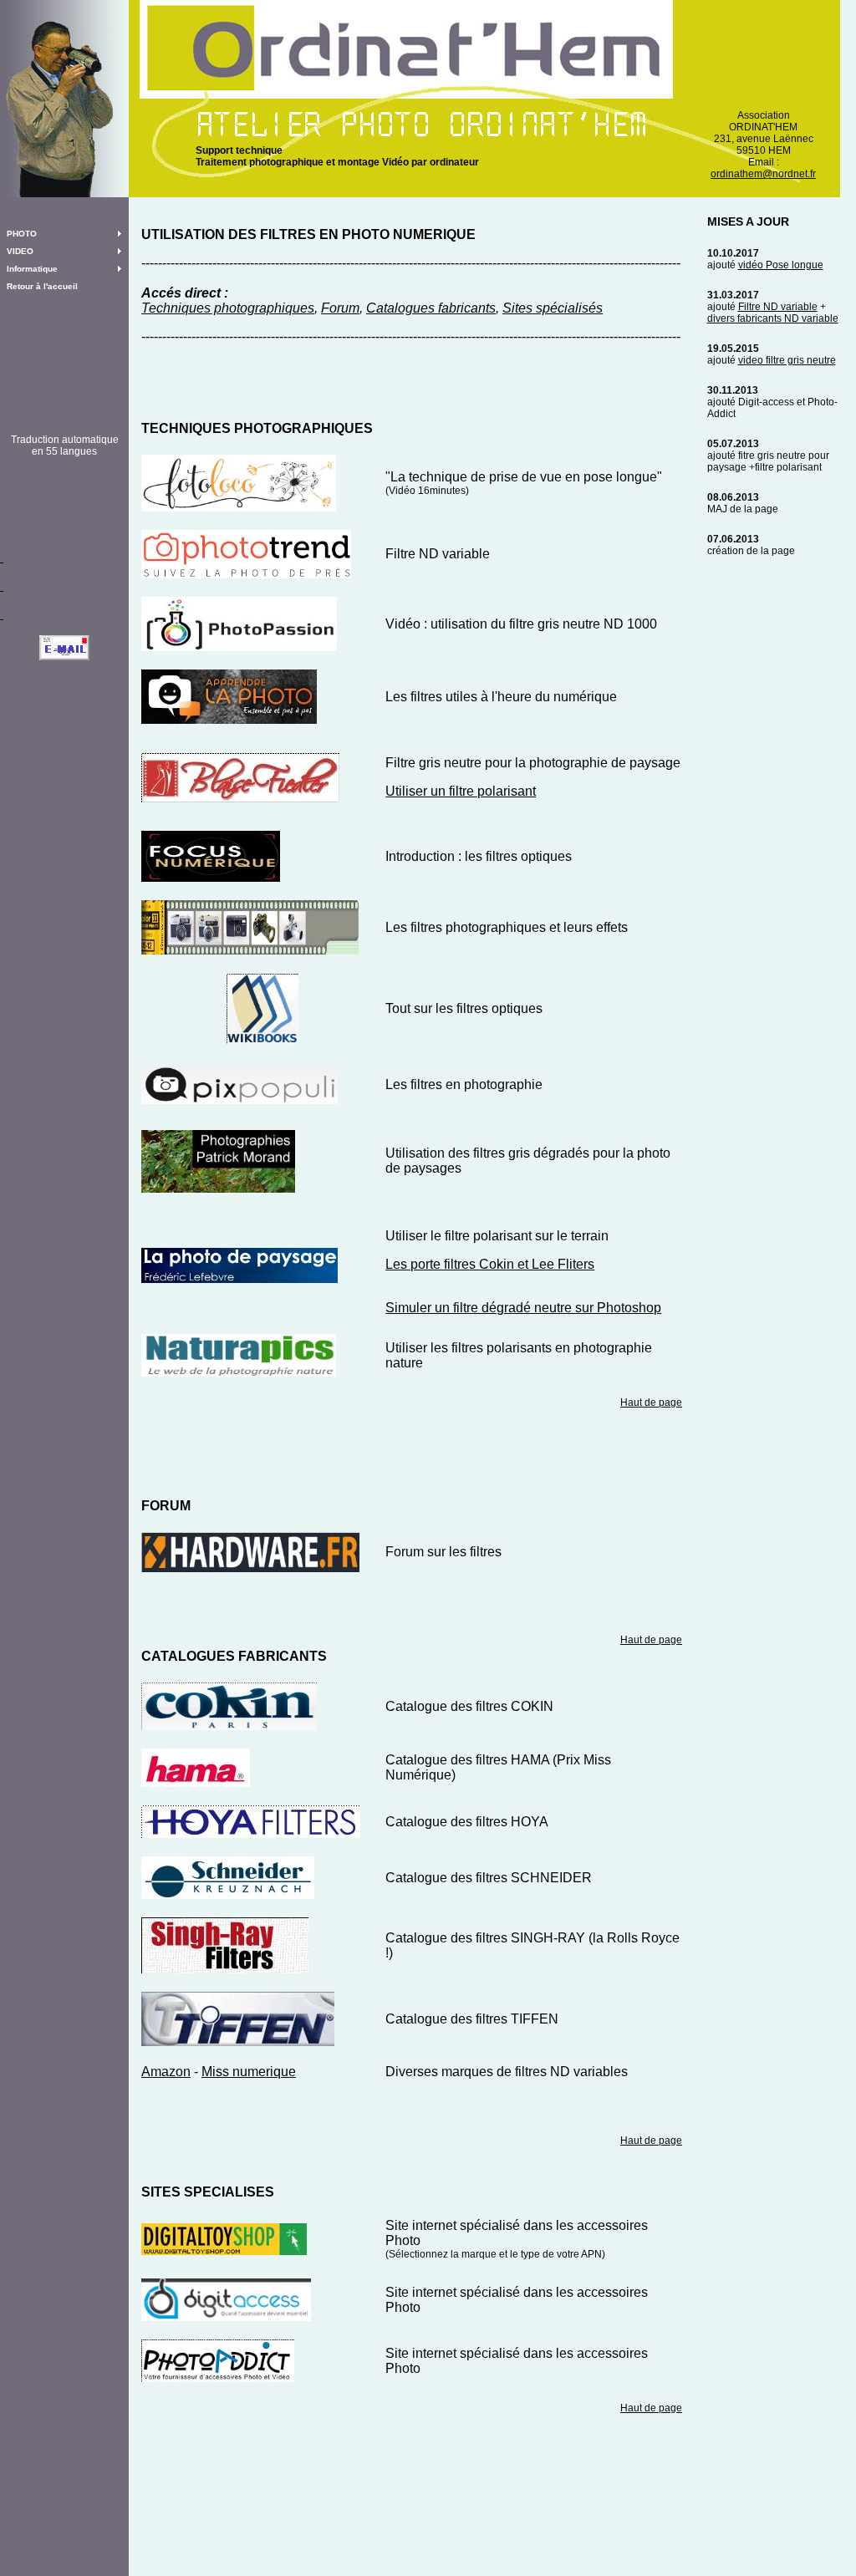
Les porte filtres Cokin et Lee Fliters (490, 1264)
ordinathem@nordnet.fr (763, 174)
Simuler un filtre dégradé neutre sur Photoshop (523, 1308)
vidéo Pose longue (781, 265)
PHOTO (22, 234)
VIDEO (20, 251)
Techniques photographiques (228, 308)
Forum (340, 308)
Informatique (32, 269)
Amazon (166, 2072)
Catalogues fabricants (431, 308)
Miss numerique (249, 2072)
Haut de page (651, 1403)
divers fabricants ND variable (773, 318)
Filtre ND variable (778, 307)
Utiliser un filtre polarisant (461, 791)
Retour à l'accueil (42, 286)
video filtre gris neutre (787, 360)
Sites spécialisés (553, 308)
